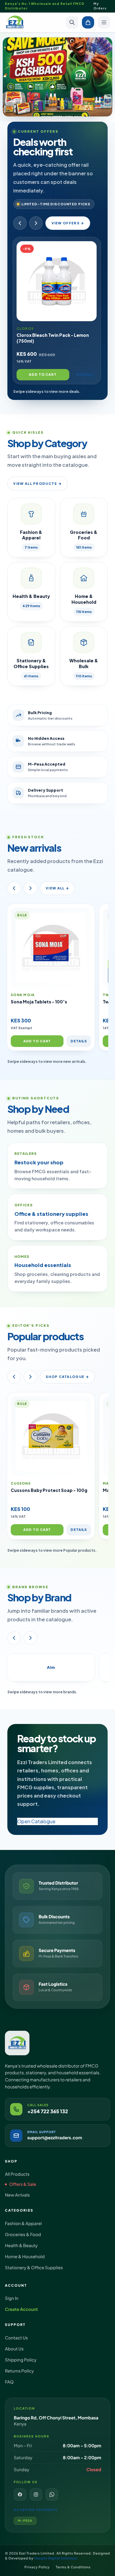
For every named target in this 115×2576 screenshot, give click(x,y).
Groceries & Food (23, 2235)
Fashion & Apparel (23, 2224)
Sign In (12, 2298)
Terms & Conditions (73, 2567)
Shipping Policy (21, 2360)
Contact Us (16, 2338)
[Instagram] (36, 2494)
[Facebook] (20, 2494)
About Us (14, 2349)
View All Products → (37, 483)
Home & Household (25, 2257)
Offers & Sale (23, 2184)
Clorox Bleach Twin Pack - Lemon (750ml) (53, 338)
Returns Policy (19, 2371)
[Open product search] (72, 22)
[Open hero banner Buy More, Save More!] (57, 77)
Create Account (21, 2309)
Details (85, 374)
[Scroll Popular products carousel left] (14, 1377)
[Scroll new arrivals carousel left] (14, 888)
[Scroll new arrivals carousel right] (30, 888)
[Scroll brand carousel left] (14, 1638)
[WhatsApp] (52, 2494)
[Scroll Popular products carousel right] (30, 1377)
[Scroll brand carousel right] (30, 1638)
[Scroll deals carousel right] (36, 223)
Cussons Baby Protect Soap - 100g (49, 1490)
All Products (17, 2174)
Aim (51, 1667)
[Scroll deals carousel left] (20, 223)
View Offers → (68, 223)
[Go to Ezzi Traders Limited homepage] (15, 22)
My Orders (100, 6)
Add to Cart (43, 374)
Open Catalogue (36, 1821)
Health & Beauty (21, 2246)
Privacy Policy (37, 2567)
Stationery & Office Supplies (34, 2268)
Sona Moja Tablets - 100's (39, 1002)
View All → (57, 888)
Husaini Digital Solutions (56, 2558)
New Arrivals (17, 2195)
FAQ (9, 2382)
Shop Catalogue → (67, 1377)
